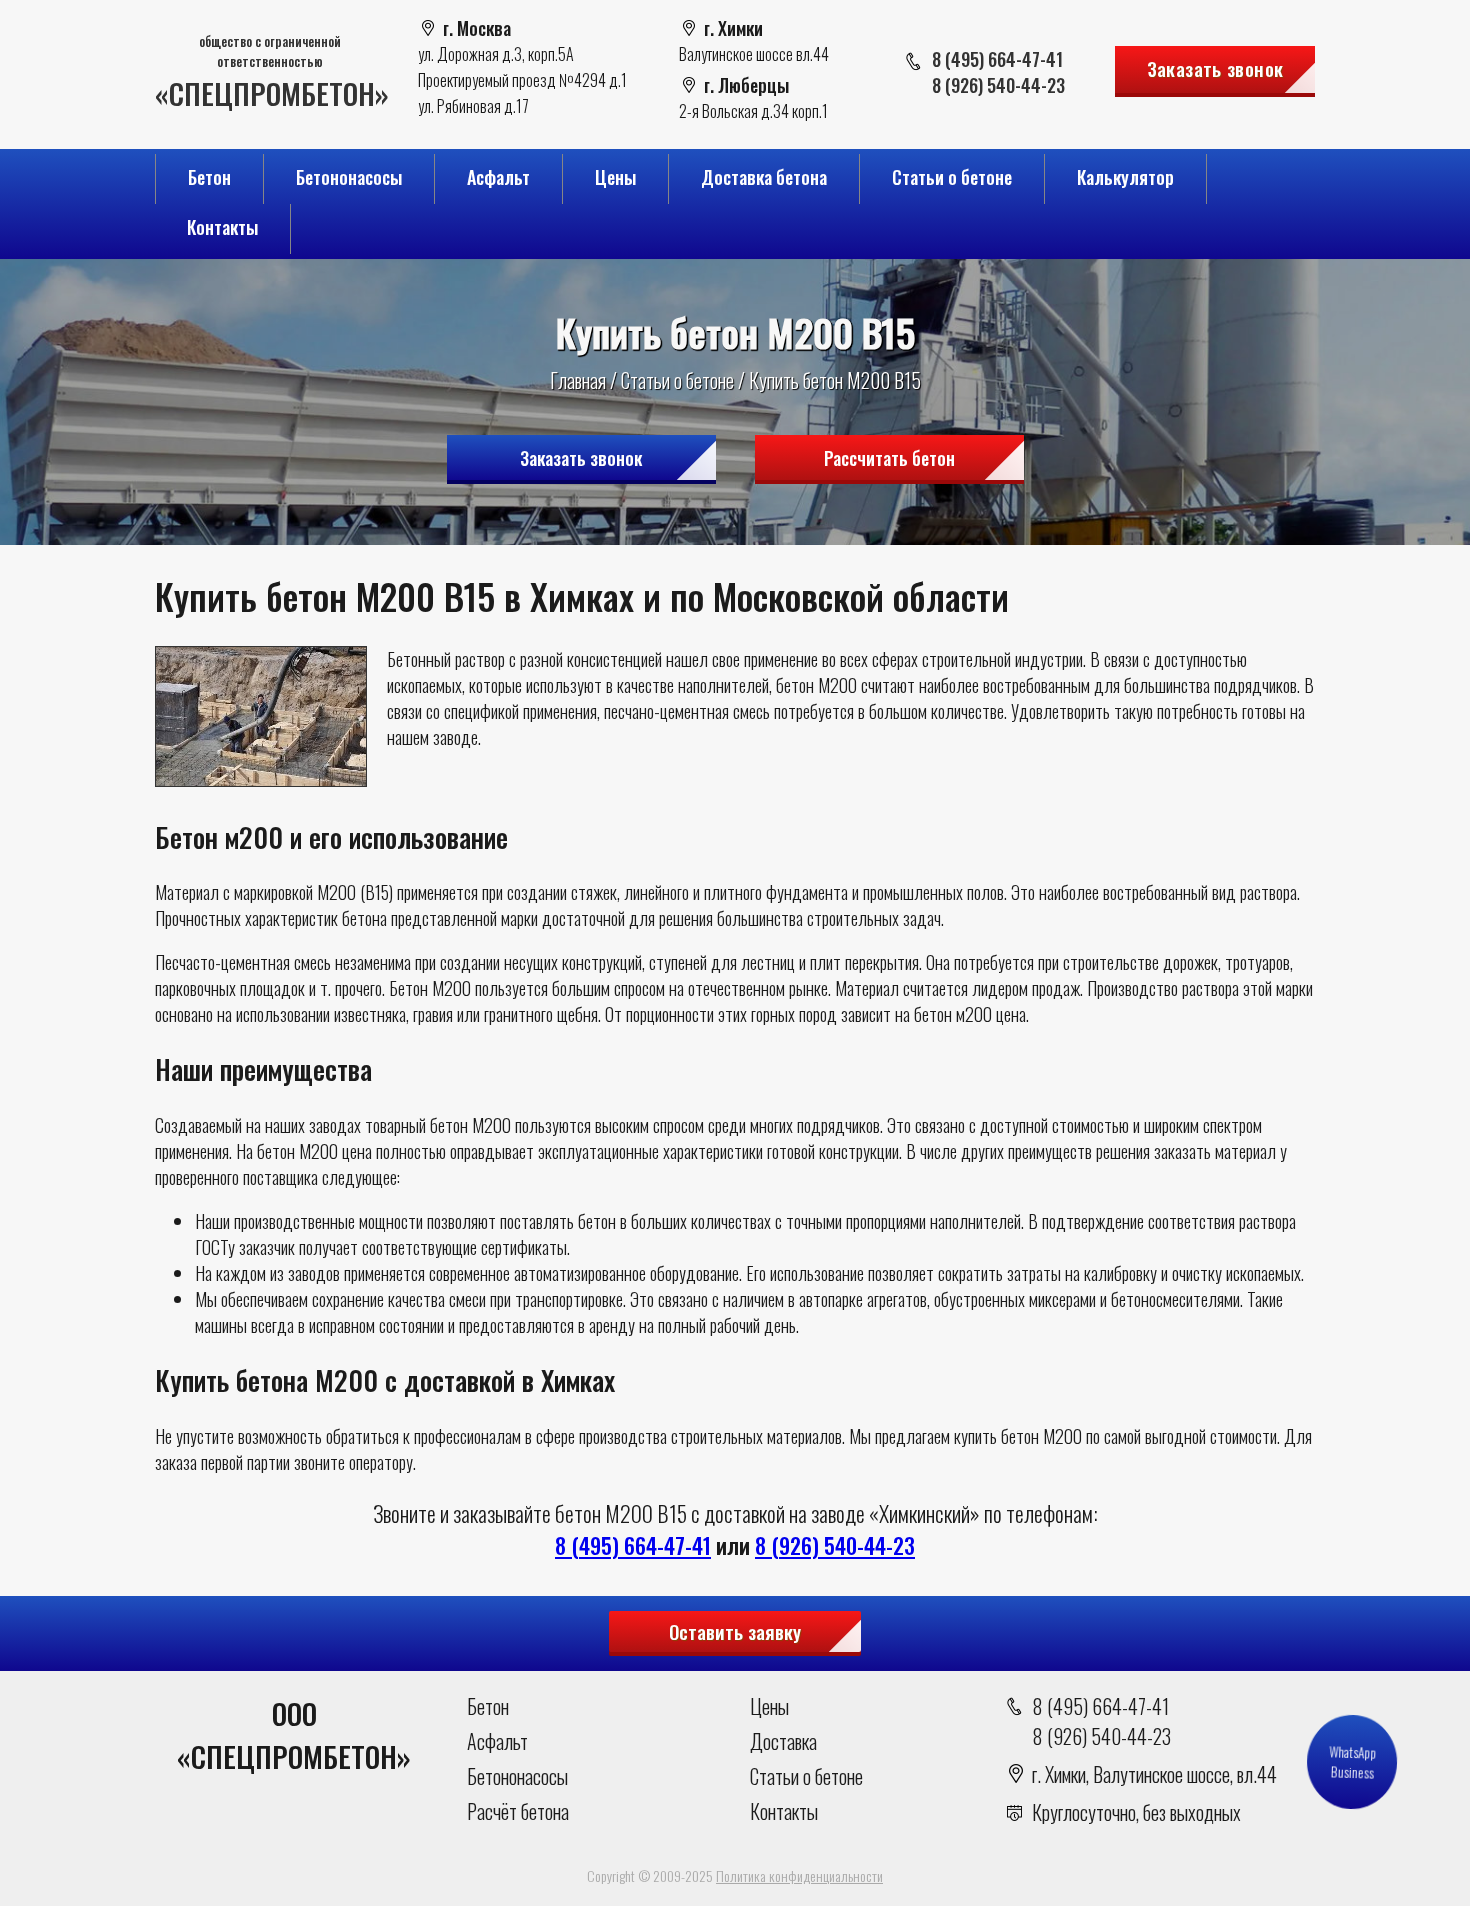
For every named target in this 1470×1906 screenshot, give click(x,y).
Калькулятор (1125, 177)
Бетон (209, 177)
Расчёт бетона (518, 1811)
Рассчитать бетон (889, 458)
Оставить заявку (735, 1631)
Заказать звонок (1215, 68)
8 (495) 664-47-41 (997, 59)
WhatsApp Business (1351, 1762)
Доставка (783, 1741)
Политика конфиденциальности (799, 1875)
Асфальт (498, 177)
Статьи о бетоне (952, 177)
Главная (578, 380)
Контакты (222, 227)
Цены (615, 177)
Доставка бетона (764, 177)
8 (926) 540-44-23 (998, 85)
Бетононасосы (349, 177)
